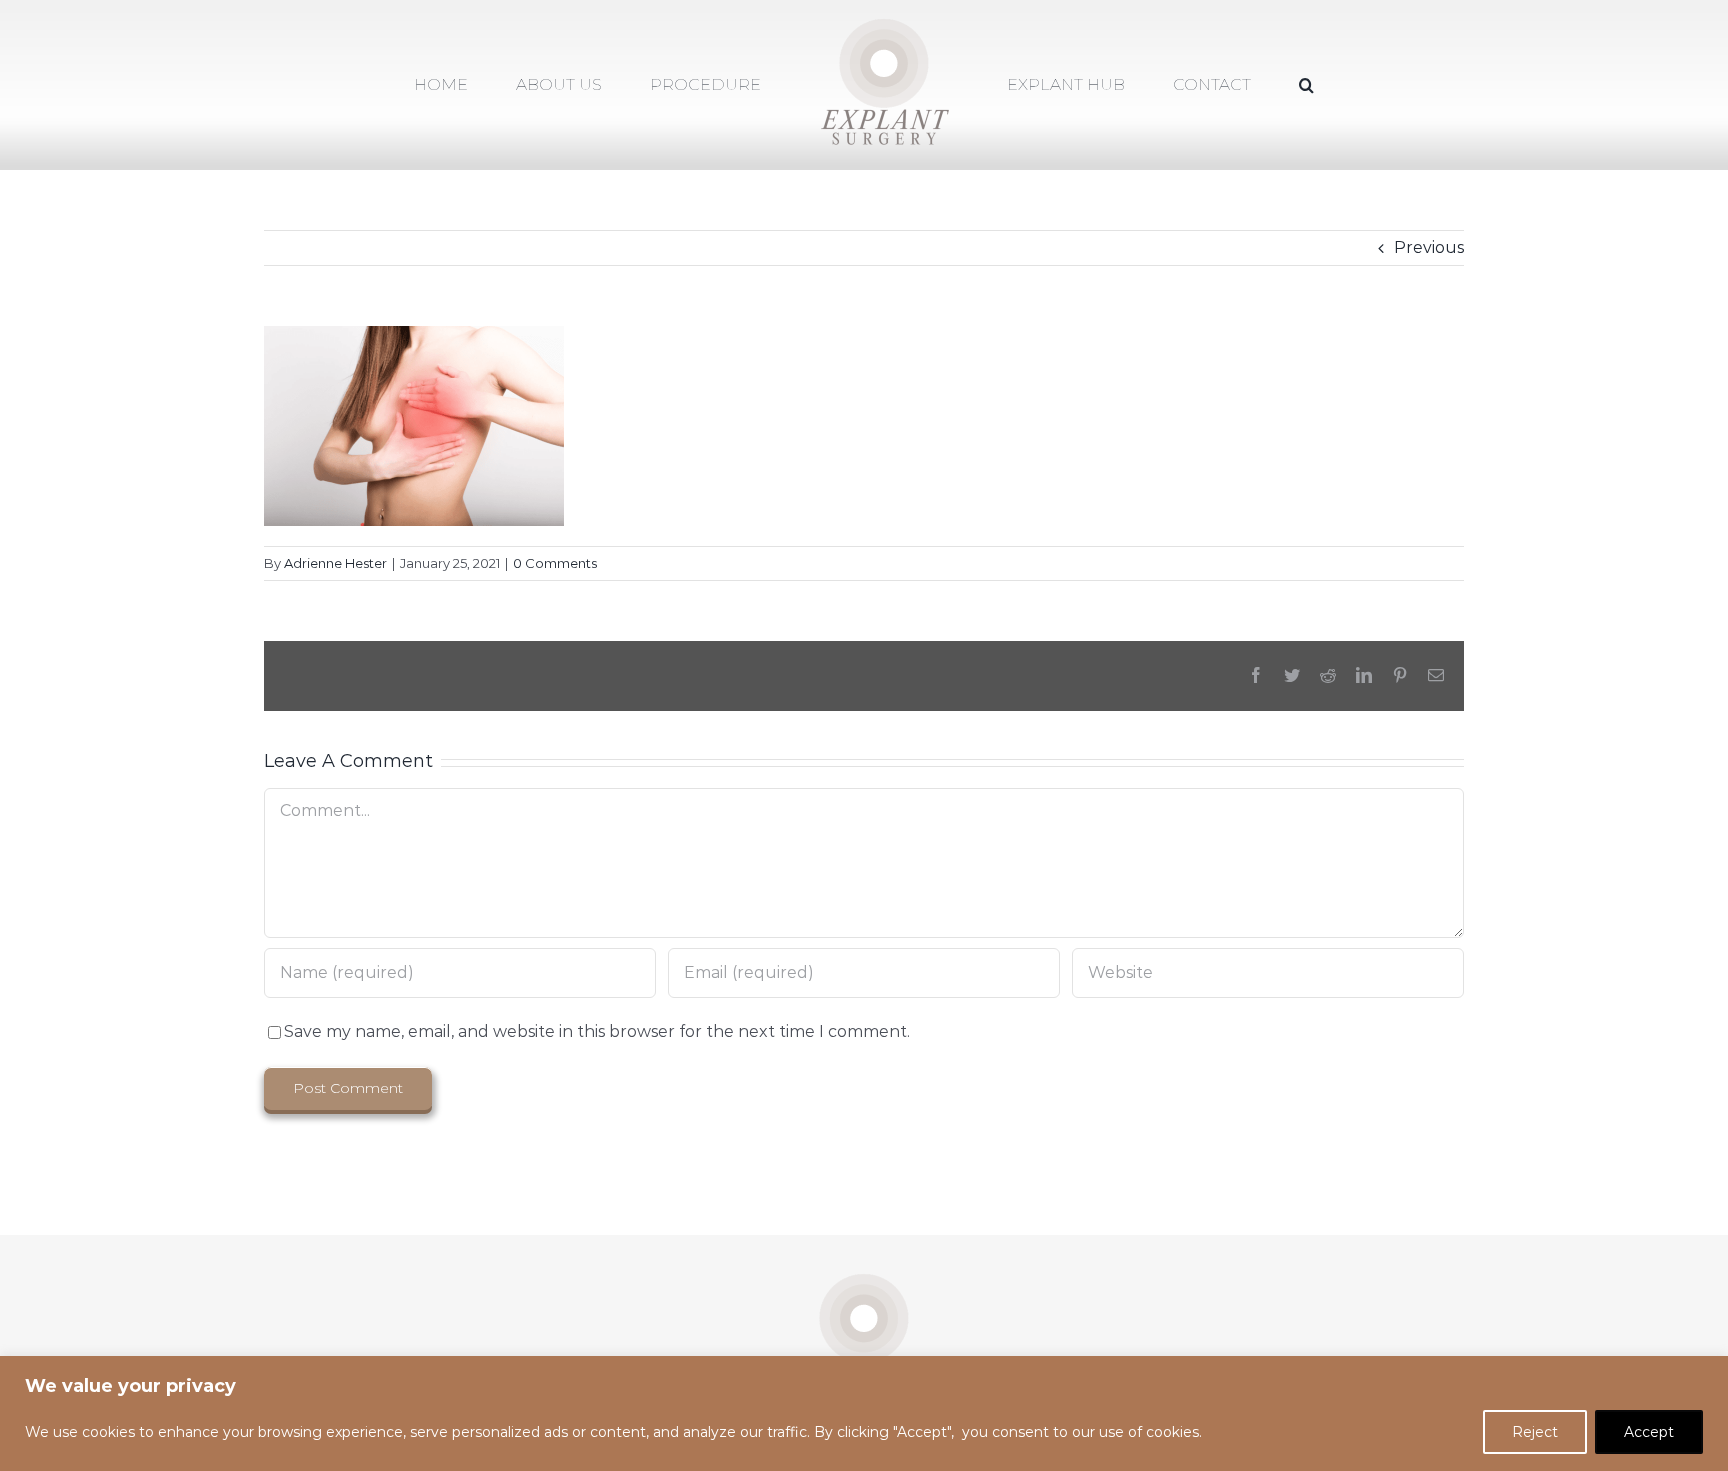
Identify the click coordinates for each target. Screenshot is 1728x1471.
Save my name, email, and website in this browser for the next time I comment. (597, 1031)
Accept (1649, 1432)
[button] (1225, 85)
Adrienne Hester (335, 563)
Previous (1429, 247)
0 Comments (555, 563)
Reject (1535, 1432)
